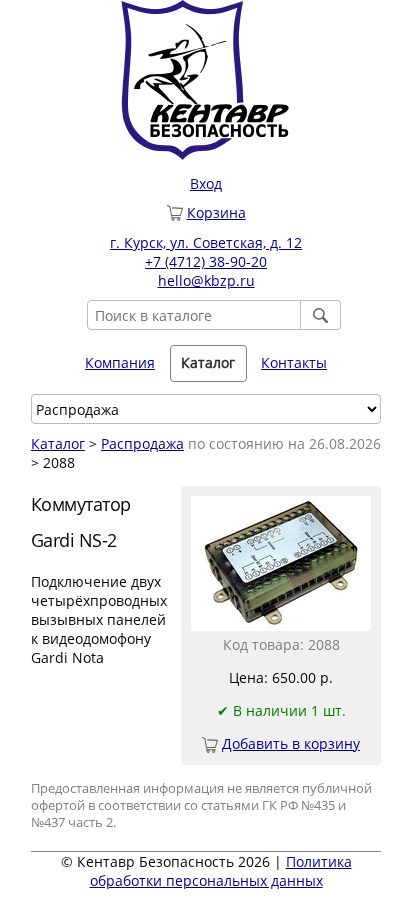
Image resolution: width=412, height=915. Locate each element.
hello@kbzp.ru (206, 280)
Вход (206, 183)
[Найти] (321, 315)
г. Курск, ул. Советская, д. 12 (206, 242)
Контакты (294, 362)
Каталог (58, 443)
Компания (120, 362)
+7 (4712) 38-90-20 (206, 261)
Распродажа (142, 443)
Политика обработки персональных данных (221, 871)
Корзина (216, 212)
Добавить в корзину (291, 743)
